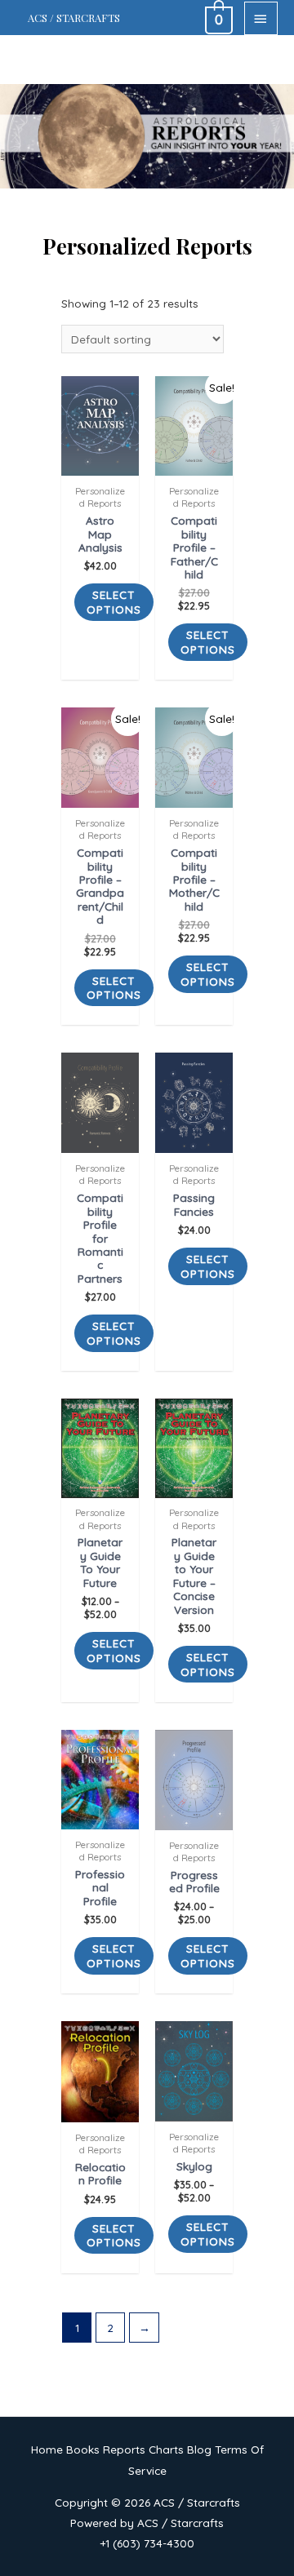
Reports (124, 2449)
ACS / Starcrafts (74, 18)
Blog (199, 2449)
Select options (114, 602)
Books (83, 2449)
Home (47, 2449)
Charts (166, 2449)
